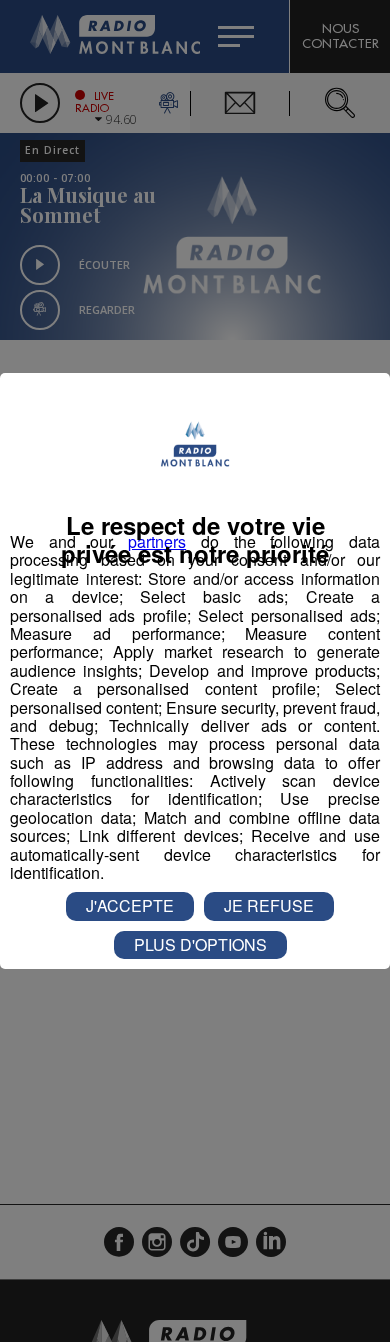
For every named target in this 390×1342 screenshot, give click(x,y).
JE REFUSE (269, 905)
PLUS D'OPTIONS (200, 944)
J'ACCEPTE (130, 905)
